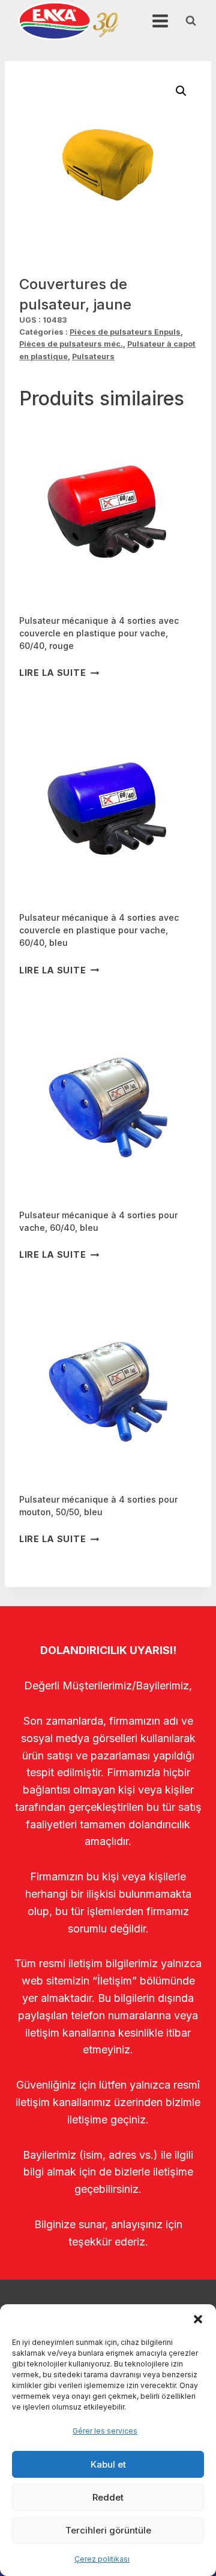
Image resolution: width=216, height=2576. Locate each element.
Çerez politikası (102, 2559)
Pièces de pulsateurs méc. (71, 344)
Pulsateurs (93, 356)
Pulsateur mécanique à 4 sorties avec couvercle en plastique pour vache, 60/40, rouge (99, 633)
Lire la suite (52, 673)
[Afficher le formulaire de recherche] (191, 21)
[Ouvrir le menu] (160, 21)
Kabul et (108, 2464)
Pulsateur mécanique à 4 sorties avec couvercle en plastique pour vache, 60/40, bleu (99, 930)
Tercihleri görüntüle (108, 2530)
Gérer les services (105, 2431)
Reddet (108, 2497)
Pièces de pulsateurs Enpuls (125, 332)
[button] (198, 2319)
